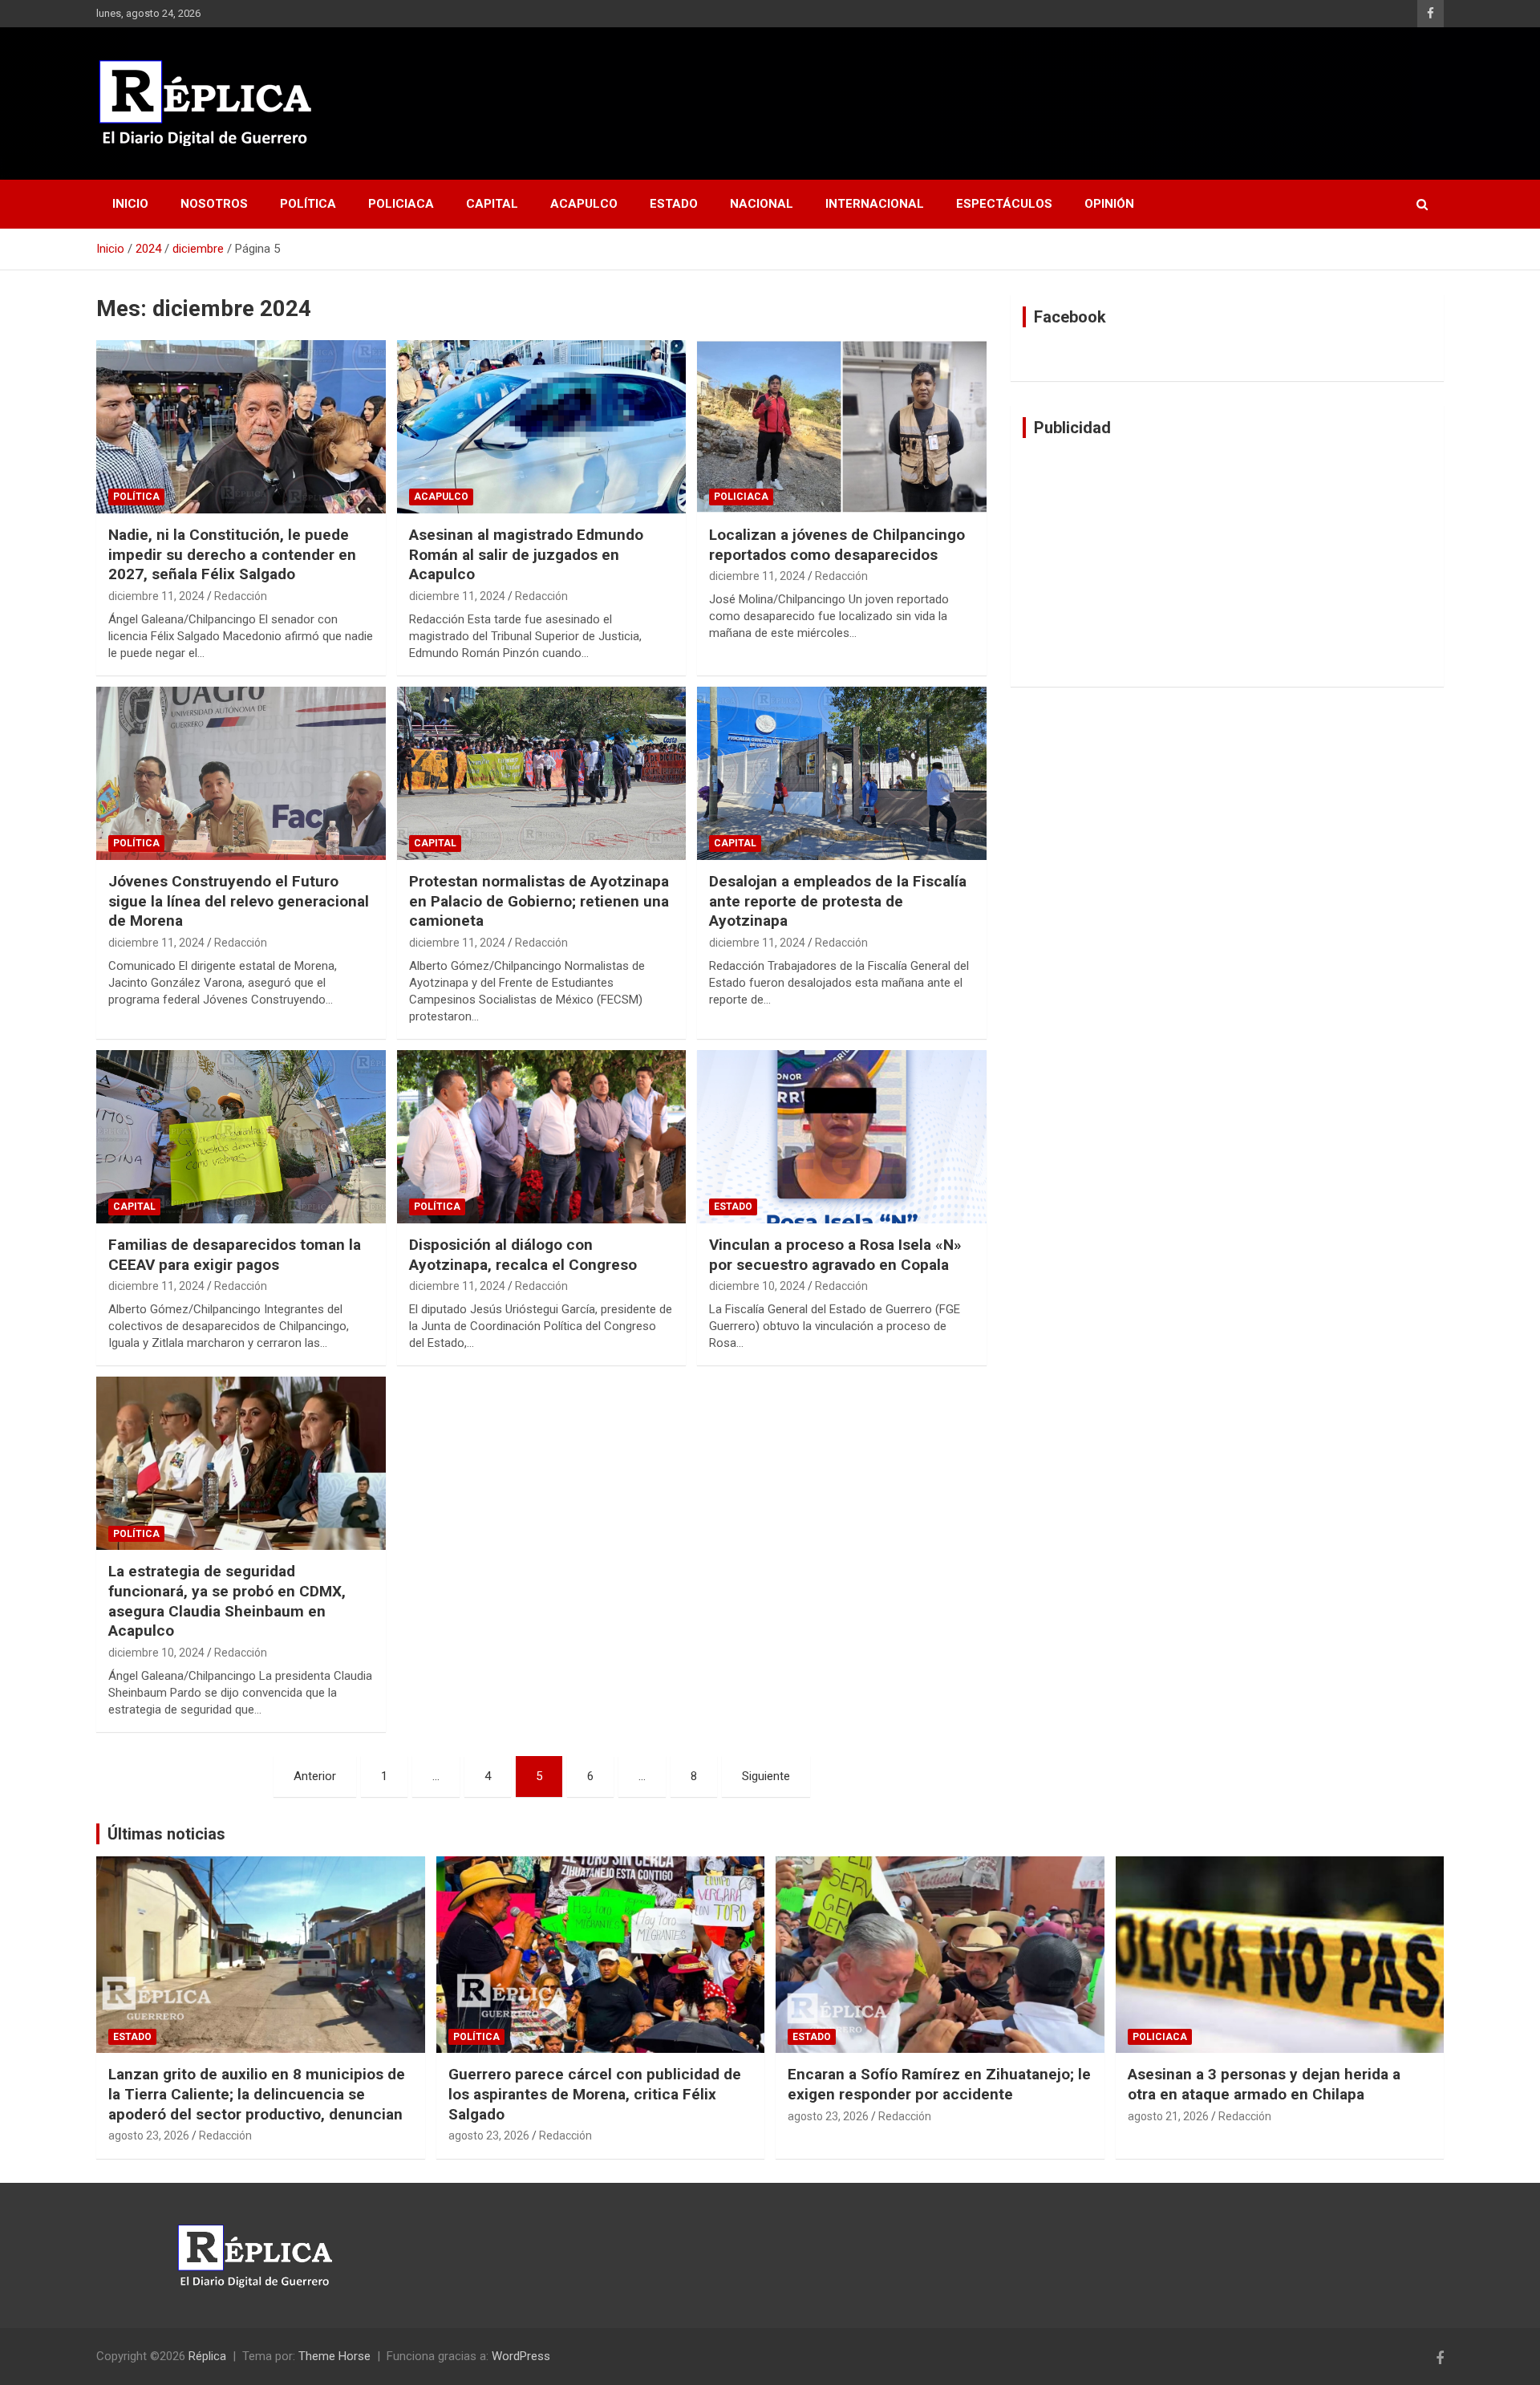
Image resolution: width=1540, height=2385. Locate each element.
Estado (674, 204)
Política (308, 204)
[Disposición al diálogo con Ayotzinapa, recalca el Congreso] (542, 1137)
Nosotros (214, 204)
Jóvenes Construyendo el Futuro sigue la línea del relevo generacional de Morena (239, 901)
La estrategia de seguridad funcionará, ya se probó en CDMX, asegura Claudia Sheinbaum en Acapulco (227, 1601)
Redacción (241, 596)
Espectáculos (1004, 204)
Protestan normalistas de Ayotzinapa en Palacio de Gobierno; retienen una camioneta (539, 901)
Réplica (207, 2356)
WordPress (521, 2356)
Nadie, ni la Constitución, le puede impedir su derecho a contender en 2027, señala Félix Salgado (232, 554)
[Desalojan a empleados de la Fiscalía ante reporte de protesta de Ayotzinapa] (842, 773)
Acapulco (584, 204)
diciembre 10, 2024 (757, 1286)
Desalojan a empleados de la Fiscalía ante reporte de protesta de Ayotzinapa (838, 901)
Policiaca (401, 204)
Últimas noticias (166, 1834)
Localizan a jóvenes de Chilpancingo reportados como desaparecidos (837, 545)
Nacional (762, 204)
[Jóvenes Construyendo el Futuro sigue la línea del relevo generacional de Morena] (241, 773)
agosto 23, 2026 (149, 2136)
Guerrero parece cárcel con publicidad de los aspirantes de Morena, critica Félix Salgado (595, 2094)
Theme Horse (334, 2356)
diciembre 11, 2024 (156, 596)
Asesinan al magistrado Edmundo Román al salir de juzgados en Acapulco (526, 554)
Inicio (130, 204)
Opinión (1109, 204)
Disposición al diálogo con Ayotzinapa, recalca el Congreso (523, 1255)
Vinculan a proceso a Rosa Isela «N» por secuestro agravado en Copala (835, 1255)
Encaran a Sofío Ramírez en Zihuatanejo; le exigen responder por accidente (939, 2084)
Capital (492, 204)
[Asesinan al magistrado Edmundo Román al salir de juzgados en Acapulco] (542, 427)
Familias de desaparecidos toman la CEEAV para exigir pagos (235, 1255)
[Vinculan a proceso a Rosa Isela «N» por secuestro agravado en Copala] (842, 1137)
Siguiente (766, 1776)
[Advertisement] (1227, 562)
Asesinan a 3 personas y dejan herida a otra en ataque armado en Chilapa (1264, 2084)
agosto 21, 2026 (1168, 2116)
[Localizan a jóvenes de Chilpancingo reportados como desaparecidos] (842, 427)
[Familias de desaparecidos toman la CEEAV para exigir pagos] (241, 1137)
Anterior (315, 1776)
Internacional (875, 204)
